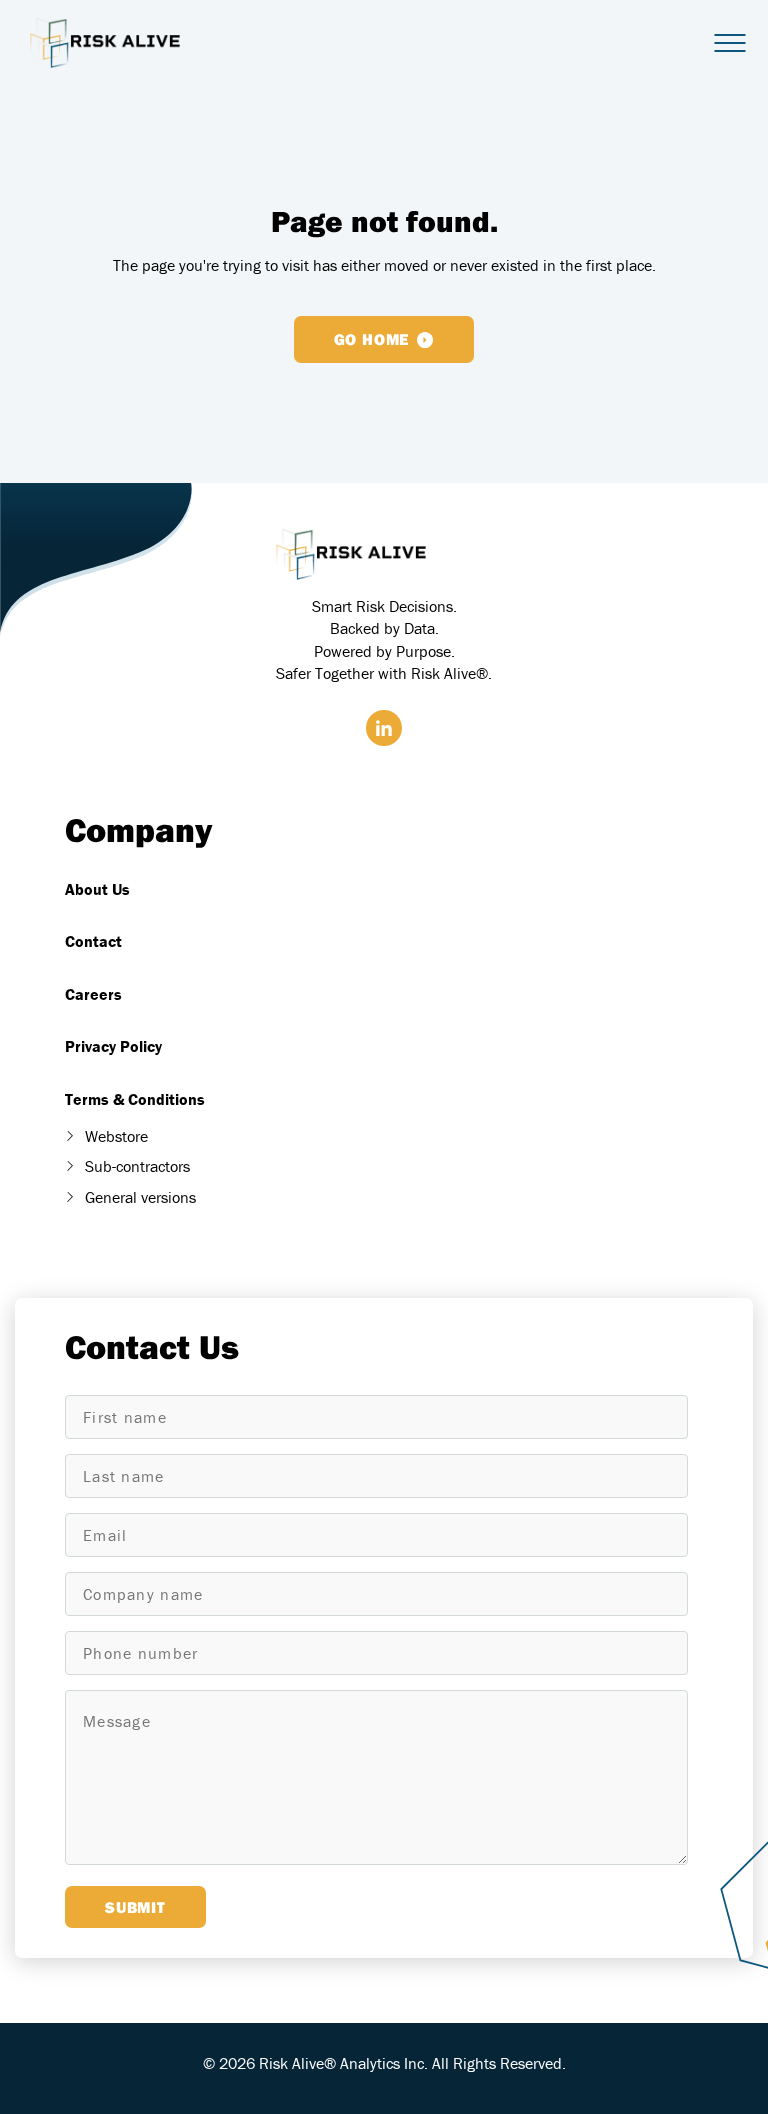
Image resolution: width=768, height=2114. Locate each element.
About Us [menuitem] (97, 889)
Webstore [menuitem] (116, 1136)
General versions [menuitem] (140, 1197)
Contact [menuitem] (93, 941)
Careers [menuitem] (93, 994)
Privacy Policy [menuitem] (113, 1046)
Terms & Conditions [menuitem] (135, 1099)
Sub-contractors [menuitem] (137, 1166)
